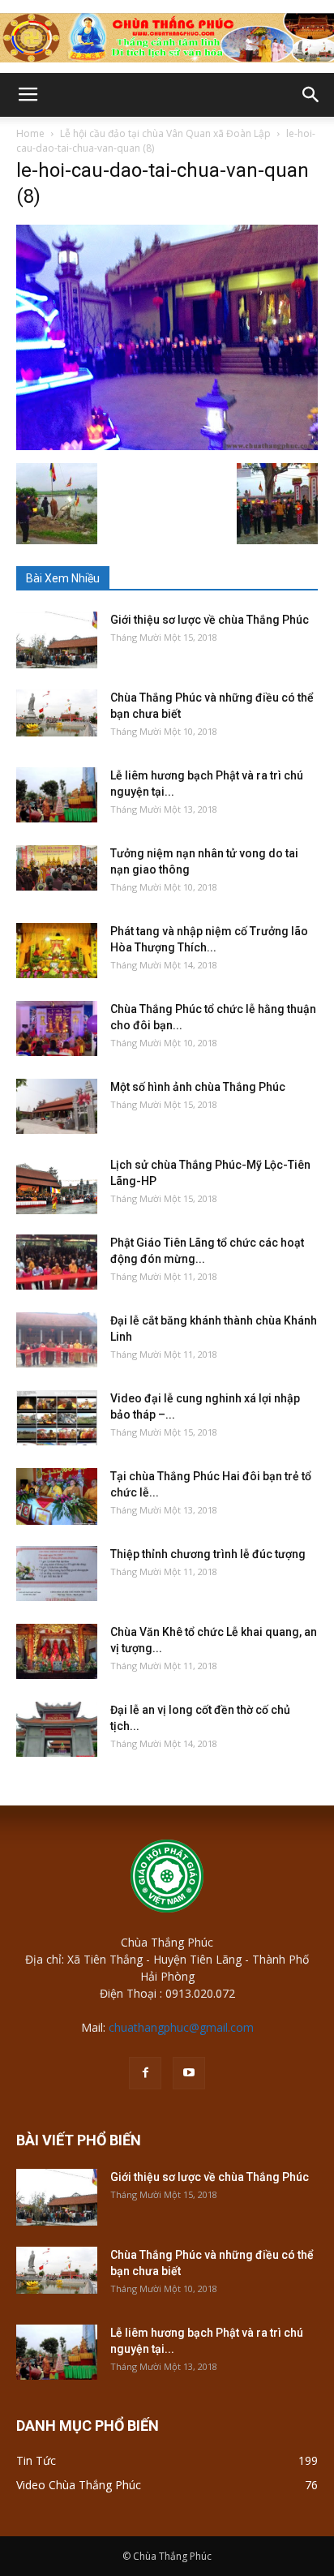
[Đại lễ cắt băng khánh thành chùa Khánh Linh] (57, 1340)
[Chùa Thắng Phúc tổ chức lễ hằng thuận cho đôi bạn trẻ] (57, 1029)
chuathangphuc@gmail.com (181, 2027)
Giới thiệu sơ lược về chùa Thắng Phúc (210, 620)
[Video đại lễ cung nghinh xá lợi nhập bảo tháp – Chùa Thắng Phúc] (57, 1418)
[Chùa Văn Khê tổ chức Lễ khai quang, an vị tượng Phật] (57, 1652)
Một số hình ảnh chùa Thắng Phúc (198, 1087)
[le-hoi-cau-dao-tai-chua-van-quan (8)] (167, 446)
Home (30, 133)
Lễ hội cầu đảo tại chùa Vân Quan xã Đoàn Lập (165, 133)
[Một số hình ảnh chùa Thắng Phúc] (57, 1107)
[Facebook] (145, 2073)
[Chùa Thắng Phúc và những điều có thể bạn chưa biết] (57, 713)
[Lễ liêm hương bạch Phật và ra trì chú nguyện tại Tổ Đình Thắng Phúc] (57, 795)
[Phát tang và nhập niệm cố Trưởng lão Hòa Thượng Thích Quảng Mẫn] (57, 951)
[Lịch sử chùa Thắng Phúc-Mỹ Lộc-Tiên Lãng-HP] (57, 1185)
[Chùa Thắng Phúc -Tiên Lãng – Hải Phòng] (167, 38)
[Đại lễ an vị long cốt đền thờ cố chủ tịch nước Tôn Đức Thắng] (57, 1730)
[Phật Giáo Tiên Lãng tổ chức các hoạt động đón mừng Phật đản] (57, 1262)
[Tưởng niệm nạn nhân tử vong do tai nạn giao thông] (57, 868)
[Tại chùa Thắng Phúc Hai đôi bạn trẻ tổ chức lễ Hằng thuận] (57, 1496)
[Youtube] (189, 2073)
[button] (311, 95)
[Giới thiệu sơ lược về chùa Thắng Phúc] (57, 640)
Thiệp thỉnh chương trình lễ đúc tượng (208, 1554)
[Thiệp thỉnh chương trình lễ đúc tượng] (57, 1574)
